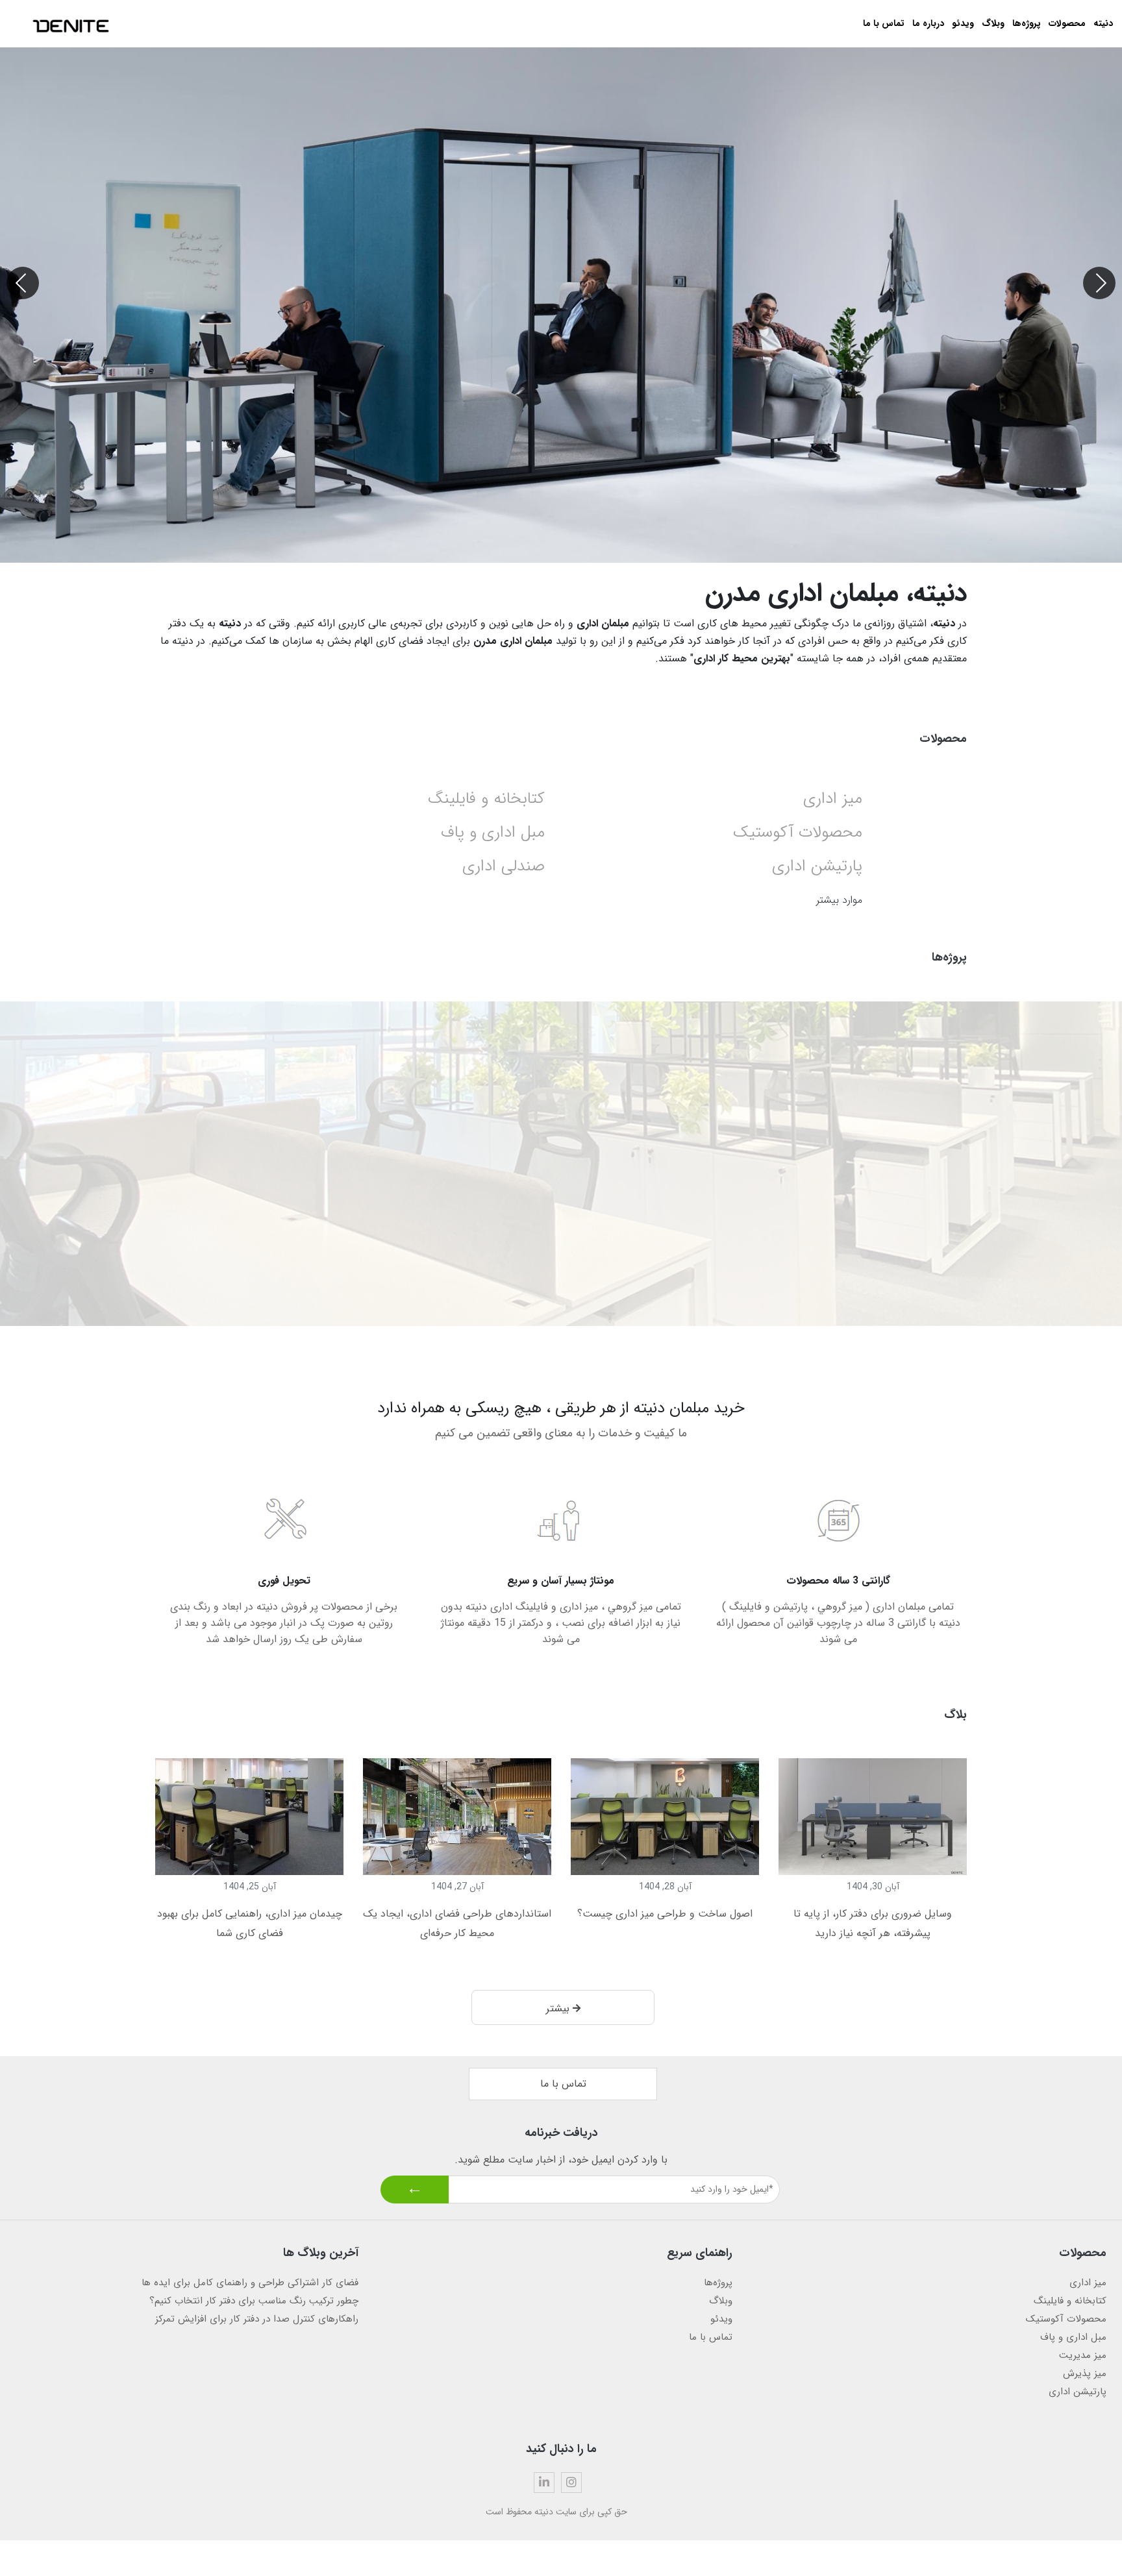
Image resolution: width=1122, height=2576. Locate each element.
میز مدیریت (1083, 2355)
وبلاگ (993, 23)
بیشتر (559, 2008)
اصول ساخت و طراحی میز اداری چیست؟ (665, 1914)
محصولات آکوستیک (798, 832)
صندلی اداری (504, 866)
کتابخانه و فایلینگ (486, 799)
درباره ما (928, 23)
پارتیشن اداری (817, 866)
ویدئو (963, 23)
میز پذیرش (1085, 2374)
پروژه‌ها (1027, 23)
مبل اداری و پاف (492, 832)
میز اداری (833, 799)
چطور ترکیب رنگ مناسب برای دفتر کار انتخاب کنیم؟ (254, 2301)
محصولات (1067, 23)
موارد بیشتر (839, 900)
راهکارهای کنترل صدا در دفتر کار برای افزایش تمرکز (257, 2319)
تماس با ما (884, 23)
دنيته (1103, 23)
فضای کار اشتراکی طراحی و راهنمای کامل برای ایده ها (250, 2283)
